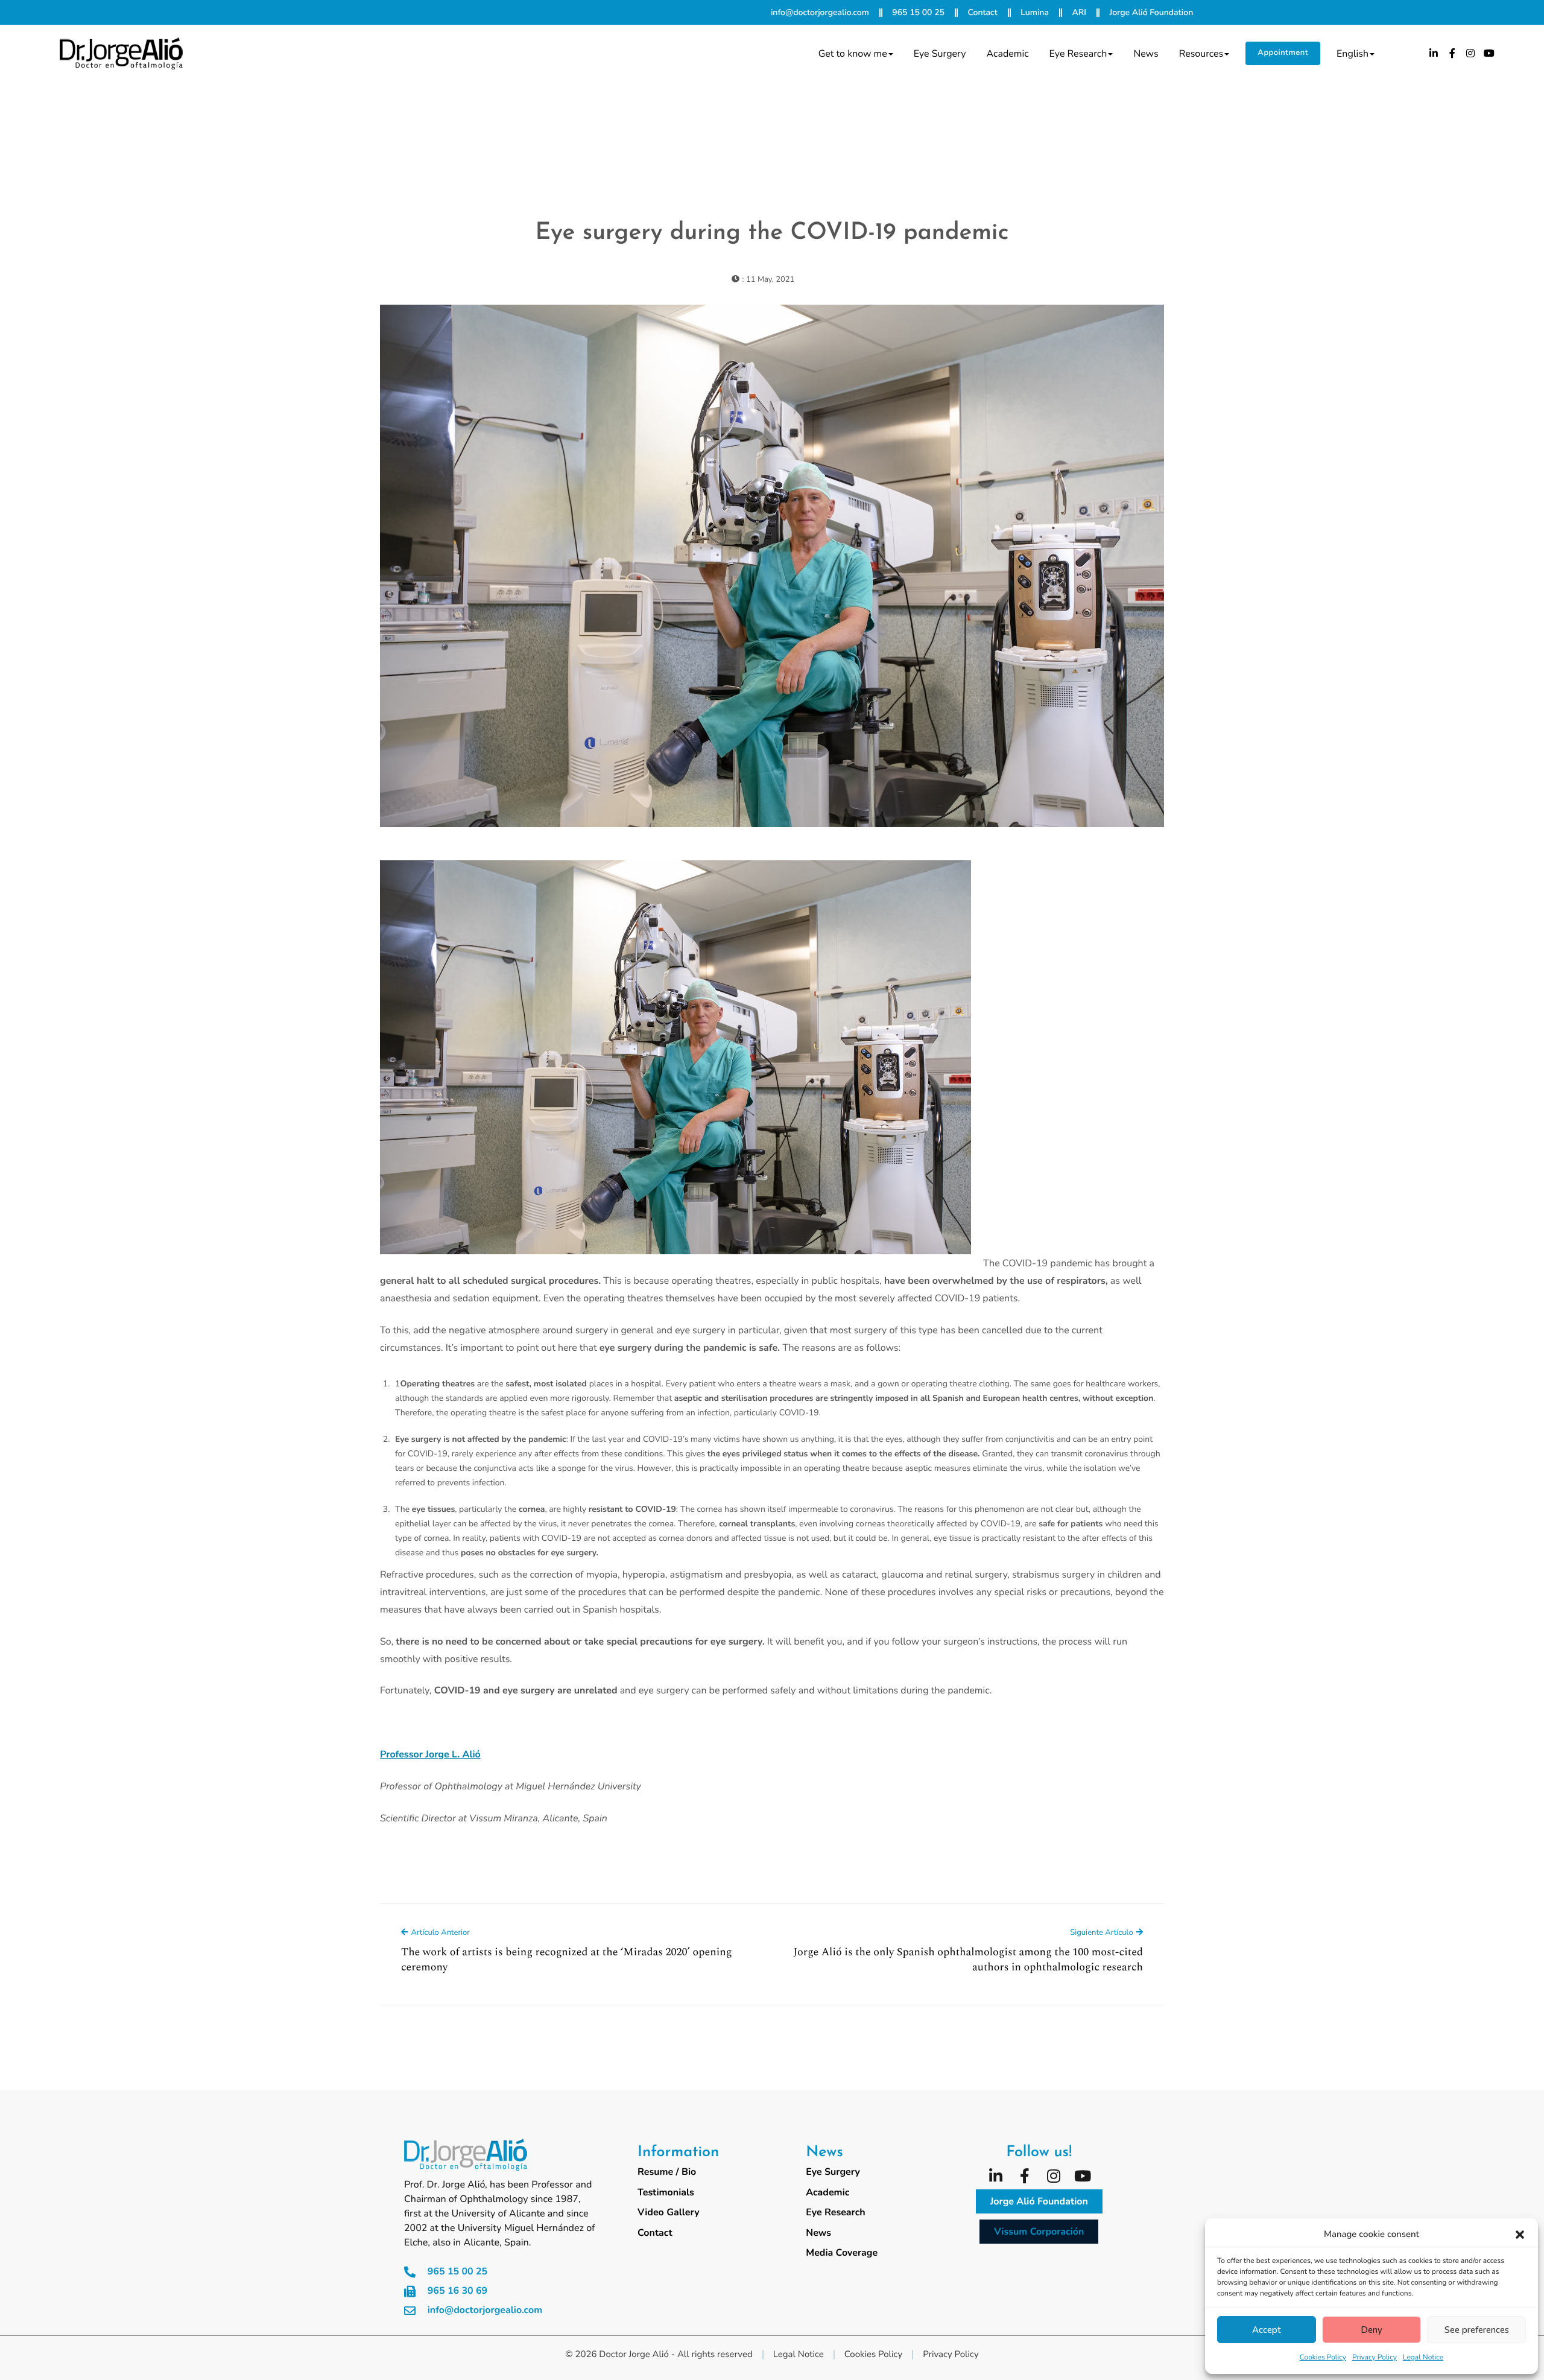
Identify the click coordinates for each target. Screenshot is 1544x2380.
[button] (1520, 2235)
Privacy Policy (1375, 2358)
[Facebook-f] (1452, 53)
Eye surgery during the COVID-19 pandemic (772, 233)
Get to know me (853, 54)
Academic (1008, 54)
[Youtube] (1489, 53)
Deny (1372, 2330)
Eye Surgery (940, 54)
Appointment (1283, 52)
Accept (1267, 2330)
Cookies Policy (1323, 2358)
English (1353, 54)
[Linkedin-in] (1434, 53)
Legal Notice (1423, 2358)
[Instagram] (1471, 53)
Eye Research (1078, 54)
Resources (1201, 54)
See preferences (1477, 2330)
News (1146, 54)
